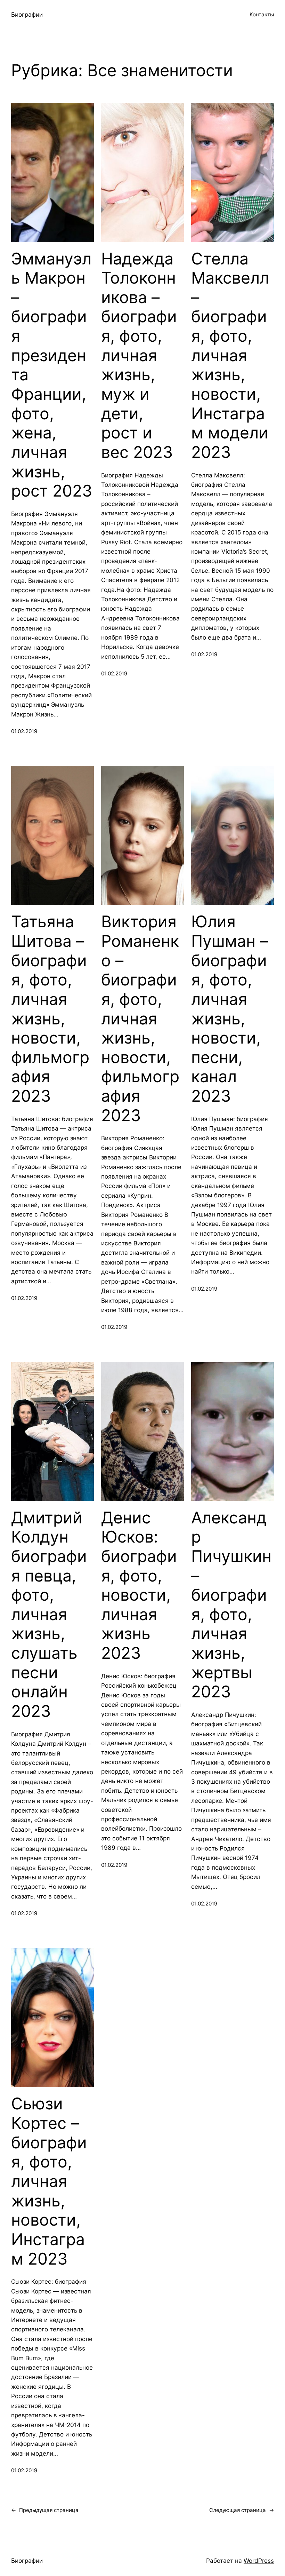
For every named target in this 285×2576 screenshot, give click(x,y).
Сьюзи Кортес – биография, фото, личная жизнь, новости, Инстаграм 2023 (49, 2181)
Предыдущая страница (45, 2510)
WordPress (259, 2561)
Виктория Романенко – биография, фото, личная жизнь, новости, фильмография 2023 (140, 1018)
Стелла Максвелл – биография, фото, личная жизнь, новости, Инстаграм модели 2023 (230, 355)
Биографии (27, 14)
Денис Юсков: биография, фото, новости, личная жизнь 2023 (139, 1585)
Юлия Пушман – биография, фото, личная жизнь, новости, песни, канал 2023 (230, 1009)
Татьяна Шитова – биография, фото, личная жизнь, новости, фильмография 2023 (50, 1009)
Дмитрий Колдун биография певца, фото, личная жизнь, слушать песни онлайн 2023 (49, 1614)
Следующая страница (242, 2510)
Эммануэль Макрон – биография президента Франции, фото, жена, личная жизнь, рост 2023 (52, 375)
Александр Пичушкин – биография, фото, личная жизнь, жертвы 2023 (231, 1605)
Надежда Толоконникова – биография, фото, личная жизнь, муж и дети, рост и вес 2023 (139, 355)
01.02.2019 (24, 731)
